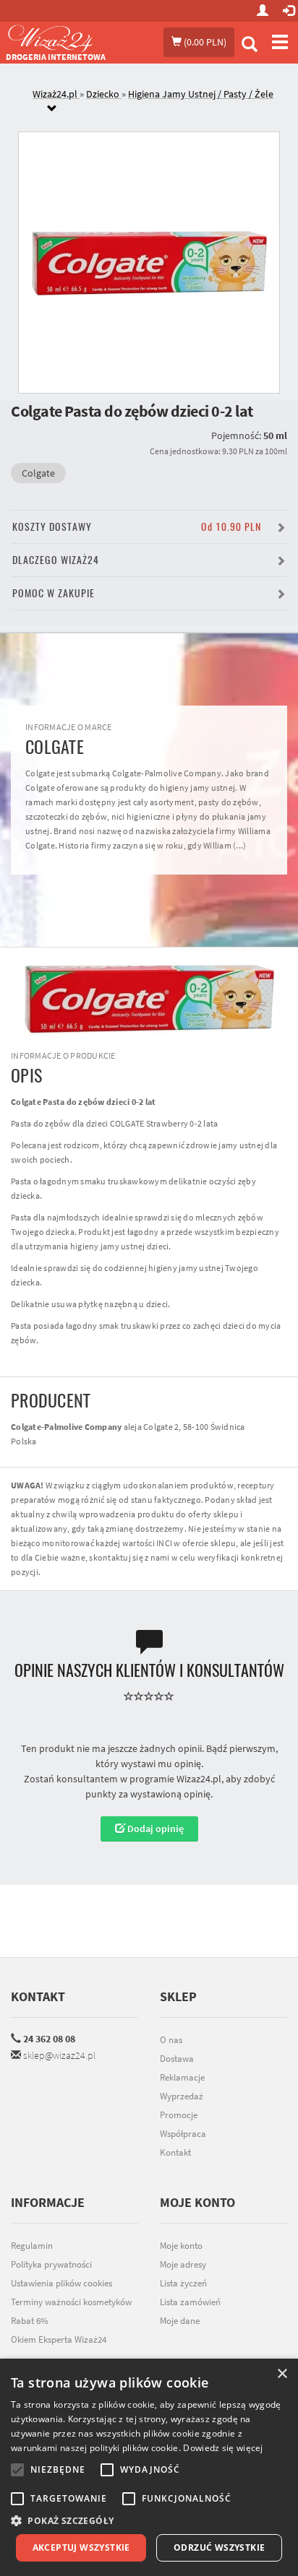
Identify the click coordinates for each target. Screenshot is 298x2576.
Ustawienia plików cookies (61, 2283)
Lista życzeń (183, 2283)
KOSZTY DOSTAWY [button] (137, 527)
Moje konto (181, 2246)
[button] (149, 2521)
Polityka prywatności (51, 2264)
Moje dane (180, 2321)
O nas (171, 2040)
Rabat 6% (30, 2321)
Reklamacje (182, 2077)
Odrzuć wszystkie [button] (219, 2547)
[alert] (149, 2467)
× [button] (282, 2374)
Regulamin (32, 2246)
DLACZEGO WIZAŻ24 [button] (56, 560)
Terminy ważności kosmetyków (71, 2302)
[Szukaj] (250, 46)
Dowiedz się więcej (223, 2448)
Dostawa (177, 2059)
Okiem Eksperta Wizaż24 (59, 2339)
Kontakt (38, 1996)
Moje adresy (183, 2264)
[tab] (160, 102)
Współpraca (183, 2134)
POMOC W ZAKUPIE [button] (54, 593)
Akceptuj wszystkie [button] (81, 2547)
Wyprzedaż (182, 2096)
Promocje (179, 2115)
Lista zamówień (190, 2302)
